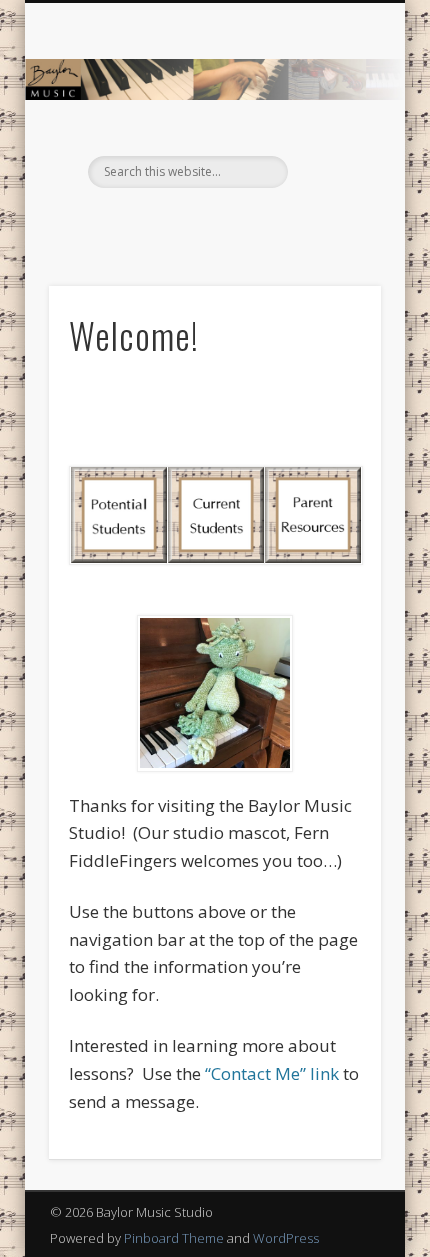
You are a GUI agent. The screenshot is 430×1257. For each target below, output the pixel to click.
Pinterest (233, 222)
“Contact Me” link (272, 1073)
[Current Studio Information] (214, 515)
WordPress (286, 1238)
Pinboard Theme (174, 1238)
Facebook (192, 222)
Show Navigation (332, 179)
